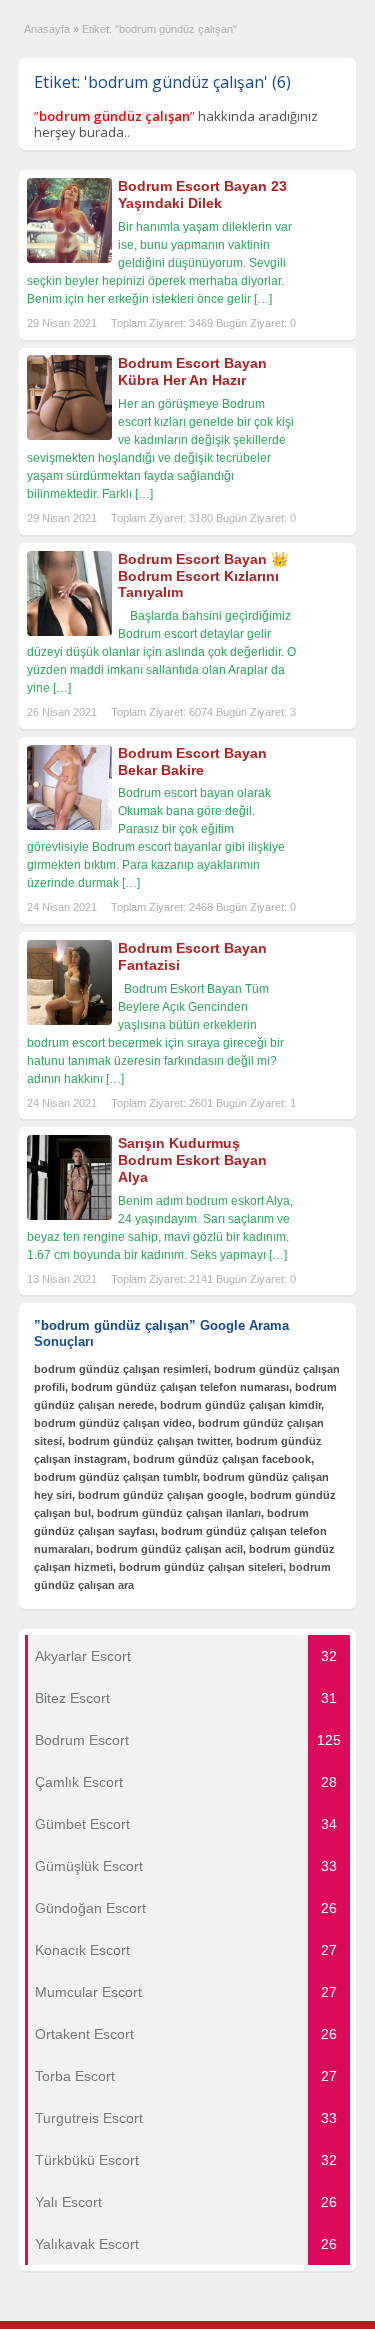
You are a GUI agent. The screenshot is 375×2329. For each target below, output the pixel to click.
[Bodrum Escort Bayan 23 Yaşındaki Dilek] (69, 259)
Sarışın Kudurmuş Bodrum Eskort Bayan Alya (192, 1160)
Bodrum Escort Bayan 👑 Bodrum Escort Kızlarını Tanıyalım (203, 576)
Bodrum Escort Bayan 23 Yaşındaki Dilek (202, 194)
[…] (263, 299)
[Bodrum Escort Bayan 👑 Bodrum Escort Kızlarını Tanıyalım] (69, 632)
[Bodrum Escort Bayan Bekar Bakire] (69, 826)
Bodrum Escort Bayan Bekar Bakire (192, 761)
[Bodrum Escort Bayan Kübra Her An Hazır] (69, 436)
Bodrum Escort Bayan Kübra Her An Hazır (192, 371)
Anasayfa (47, 29)
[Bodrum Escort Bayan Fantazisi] (69, 1021)
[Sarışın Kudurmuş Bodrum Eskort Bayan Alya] (69, 1216)
